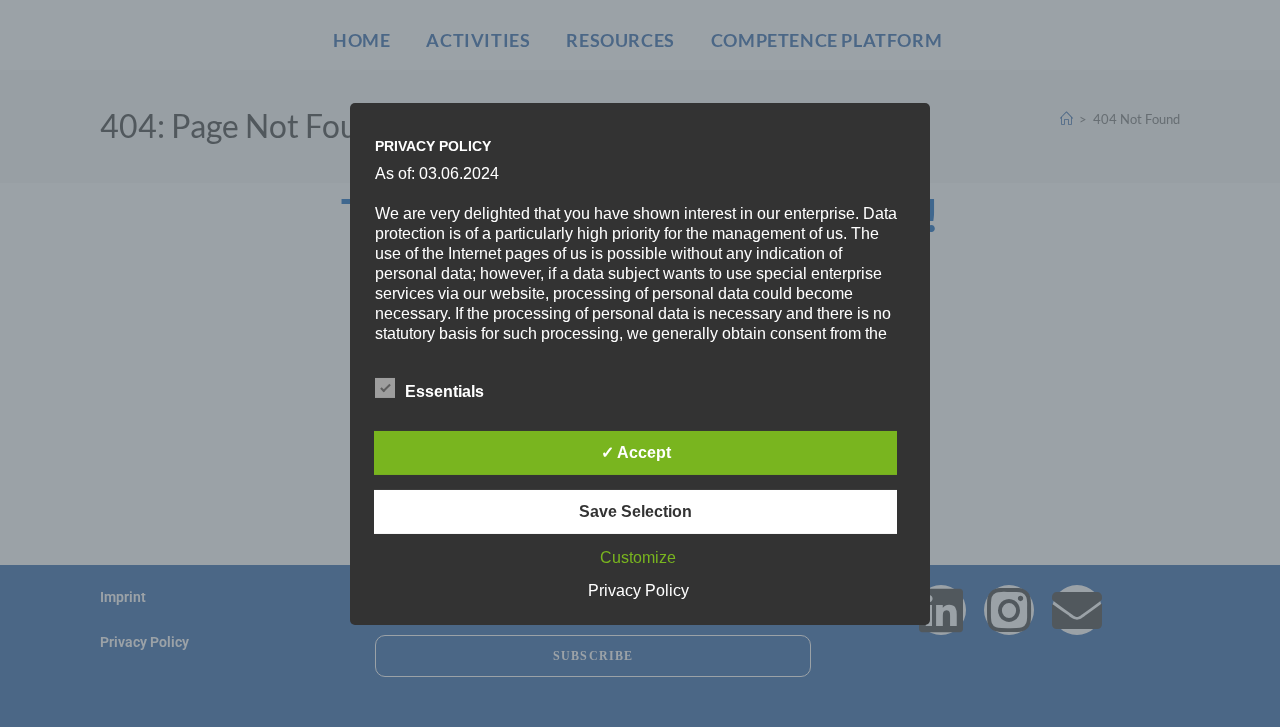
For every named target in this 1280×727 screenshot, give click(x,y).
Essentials (444, 391)
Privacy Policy (638, 590)
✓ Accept (636, 452)
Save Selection (635, 511)
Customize (638, 557)
